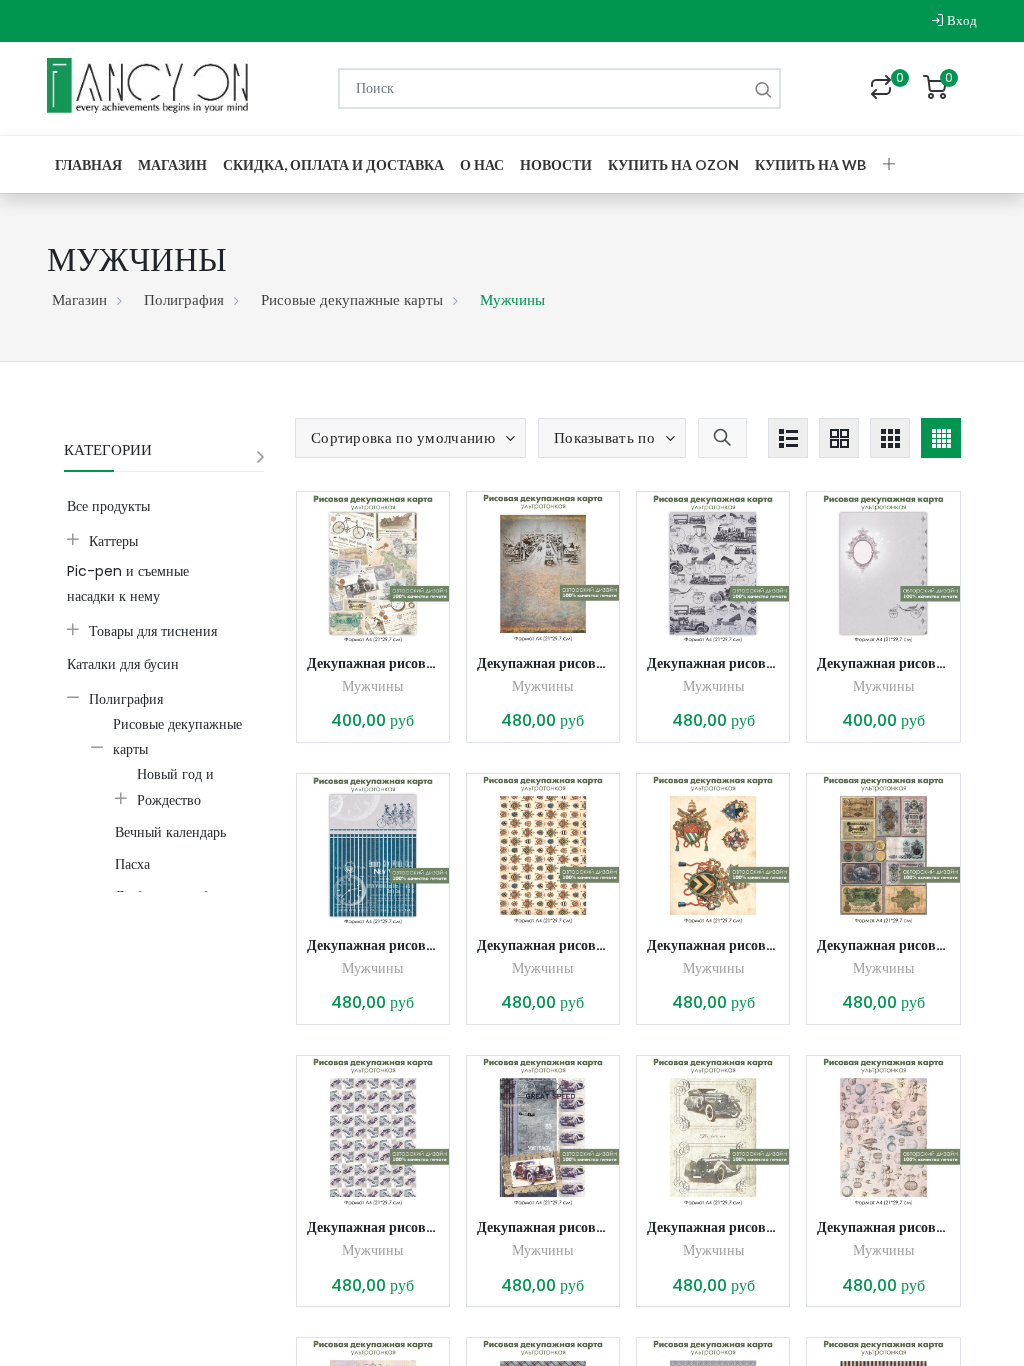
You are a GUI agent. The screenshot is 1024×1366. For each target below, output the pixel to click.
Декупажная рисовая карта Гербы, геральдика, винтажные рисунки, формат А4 (713, 945)
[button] (889, 164)
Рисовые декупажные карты (352, 299)
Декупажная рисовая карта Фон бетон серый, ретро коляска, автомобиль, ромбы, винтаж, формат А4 (883, 663)
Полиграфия (184, 299)
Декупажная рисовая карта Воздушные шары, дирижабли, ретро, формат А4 (883, 1227)
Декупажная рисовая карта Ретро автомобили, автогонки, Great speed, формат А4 (543, 1227)
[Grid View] (839, 438)
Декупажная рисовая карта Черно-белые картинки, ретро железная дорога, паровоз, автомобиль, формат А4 (713, 663)
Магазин (79, 299)
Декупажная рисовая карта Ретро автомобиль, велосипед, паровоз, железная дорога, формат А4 (543, 663)
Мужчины (372, 686)
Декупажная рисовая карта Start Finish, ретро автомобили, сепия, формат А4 (373, 1227)
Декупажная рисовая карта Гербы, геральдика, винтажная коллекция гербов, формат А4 (543, 945)
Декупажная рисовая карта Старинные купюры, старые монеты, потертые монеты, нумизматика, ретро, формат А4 (883, 945)
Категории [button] (108, 449)
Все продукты (108, 506)
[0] (881, 89)
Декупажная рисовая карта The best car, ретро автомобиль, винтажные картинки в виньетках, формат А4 (713, 1227)
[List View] (788, 438)
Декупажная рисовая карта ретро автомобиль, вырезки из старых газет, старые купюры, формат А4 (373, 663)
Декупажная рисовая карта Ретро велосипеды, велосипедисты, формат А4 (373, 945)
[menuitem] (88, 164)
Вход (960, 20)
